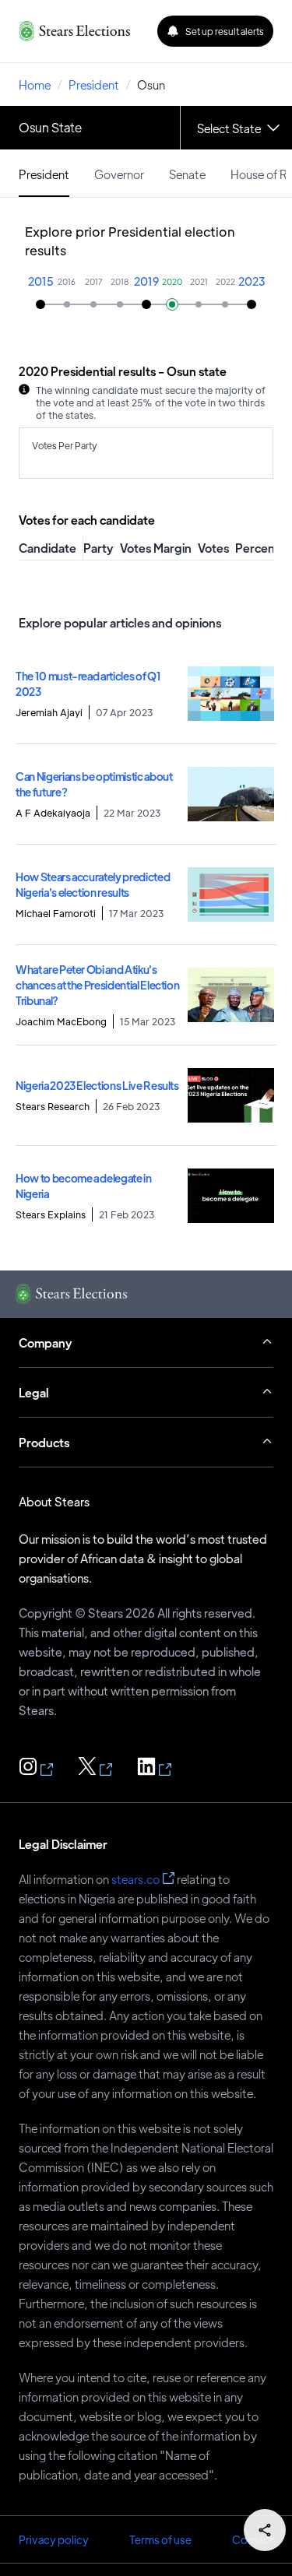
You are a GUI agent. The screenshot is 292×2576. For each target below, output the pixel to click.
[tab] (44, 173)
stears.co (135, 1879)
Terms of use (160, 2539)
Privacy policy (54, 2539)
